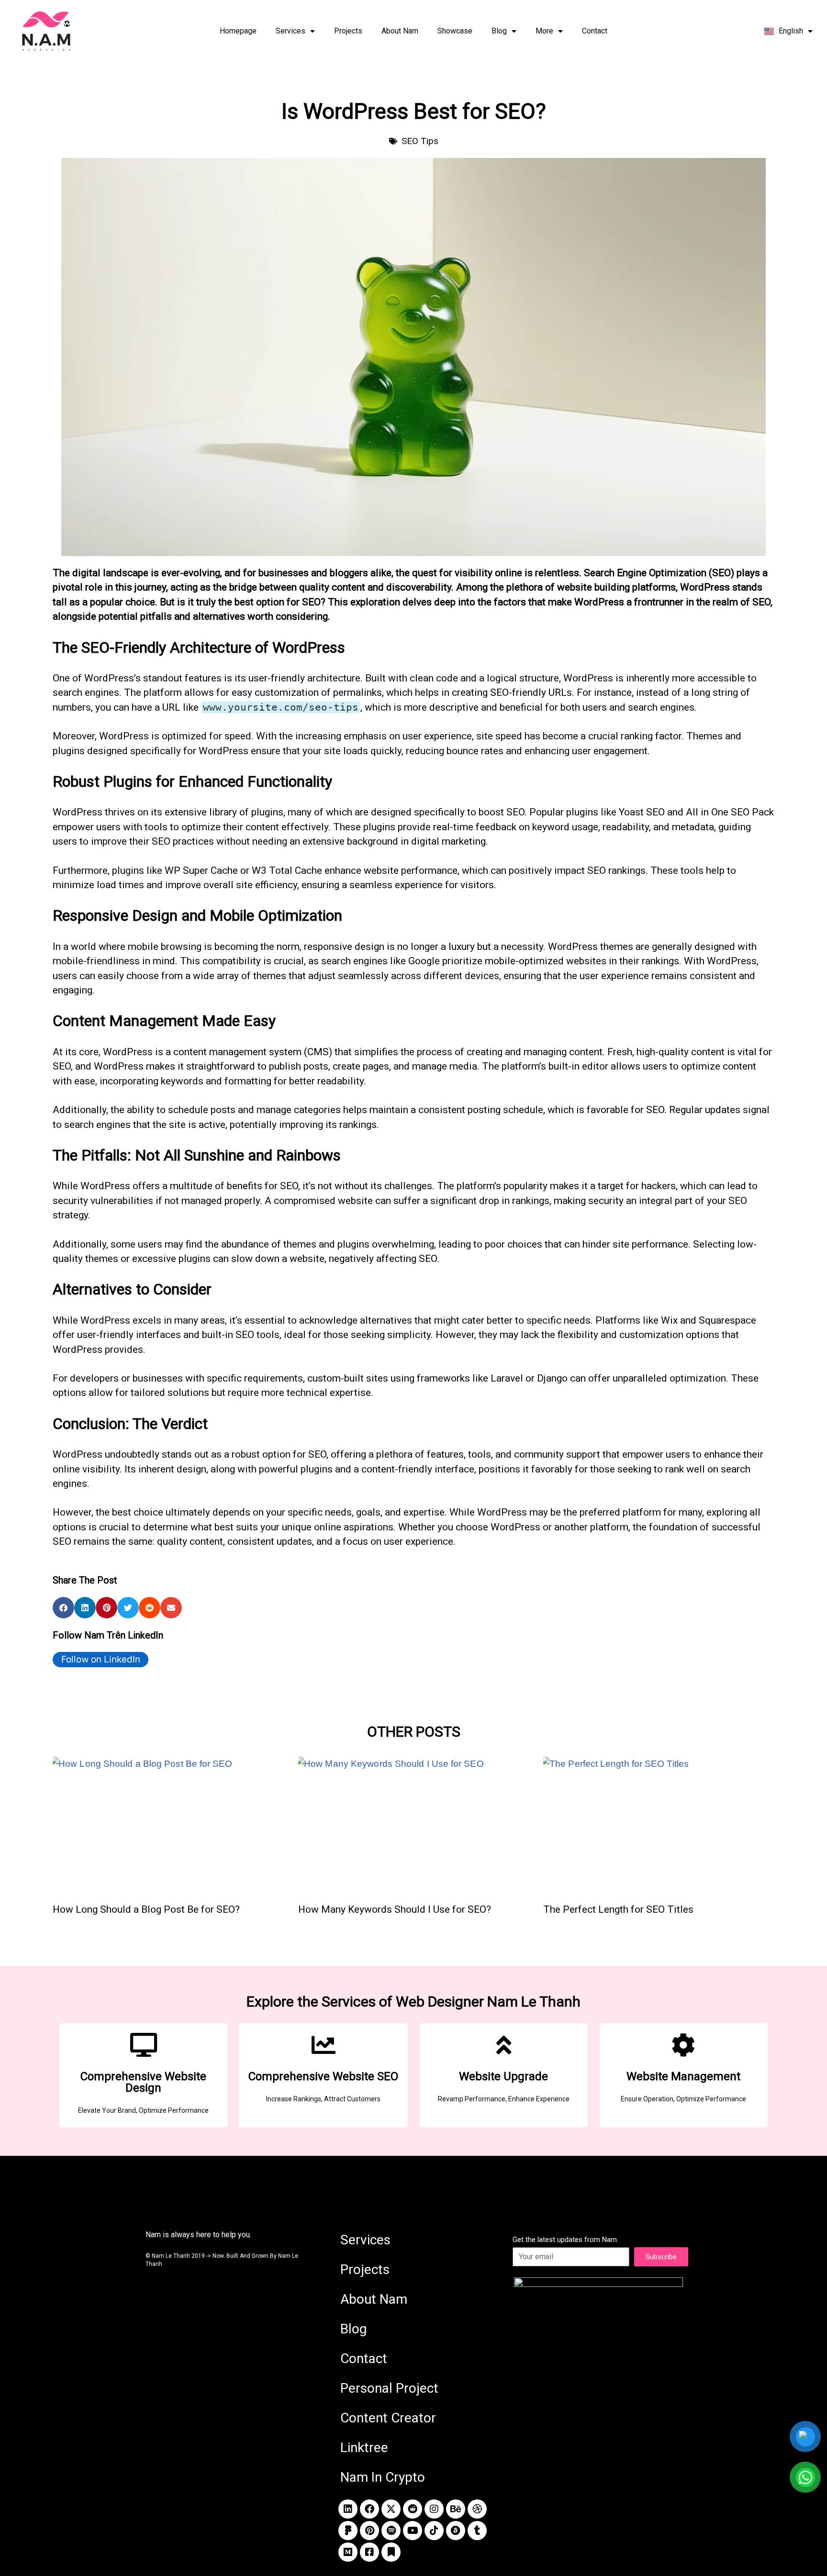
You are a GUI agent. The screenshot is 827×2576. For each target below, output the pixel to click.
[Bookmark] (391, 2552)
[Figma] (348, 2531)
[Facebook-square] (369, 2552)
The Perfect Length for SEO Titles (618, 1909)
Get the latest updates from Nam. (565, 2240)
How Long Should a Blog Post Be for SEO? (146, 1909)
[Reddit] (413, 2509)
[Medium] (348, 2552)
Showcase (455, 31)
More (544, 31)
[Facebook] (369, 2509)
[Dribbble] (477, 2509)
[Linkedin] (348, 2509)
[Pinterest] (369, 2531)
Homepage (238, 31)
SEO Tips (420, 141)
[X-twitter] (391, 2509)
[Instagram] (434, 2509)
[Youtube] (413, 2531)
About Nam (400, 31)
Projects (348, 31)
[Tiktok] (434, 2531)
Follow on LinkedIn (101, 1659)
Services (291, 31)
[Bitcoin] (456, 2531)
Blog (499, 31)
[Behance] (456, 2509)
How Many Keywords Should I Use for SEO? (395, 1909)
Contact (595, 31)
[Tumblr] (477, 2531)
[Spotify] (391, 2531)
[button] (63, 1608)
